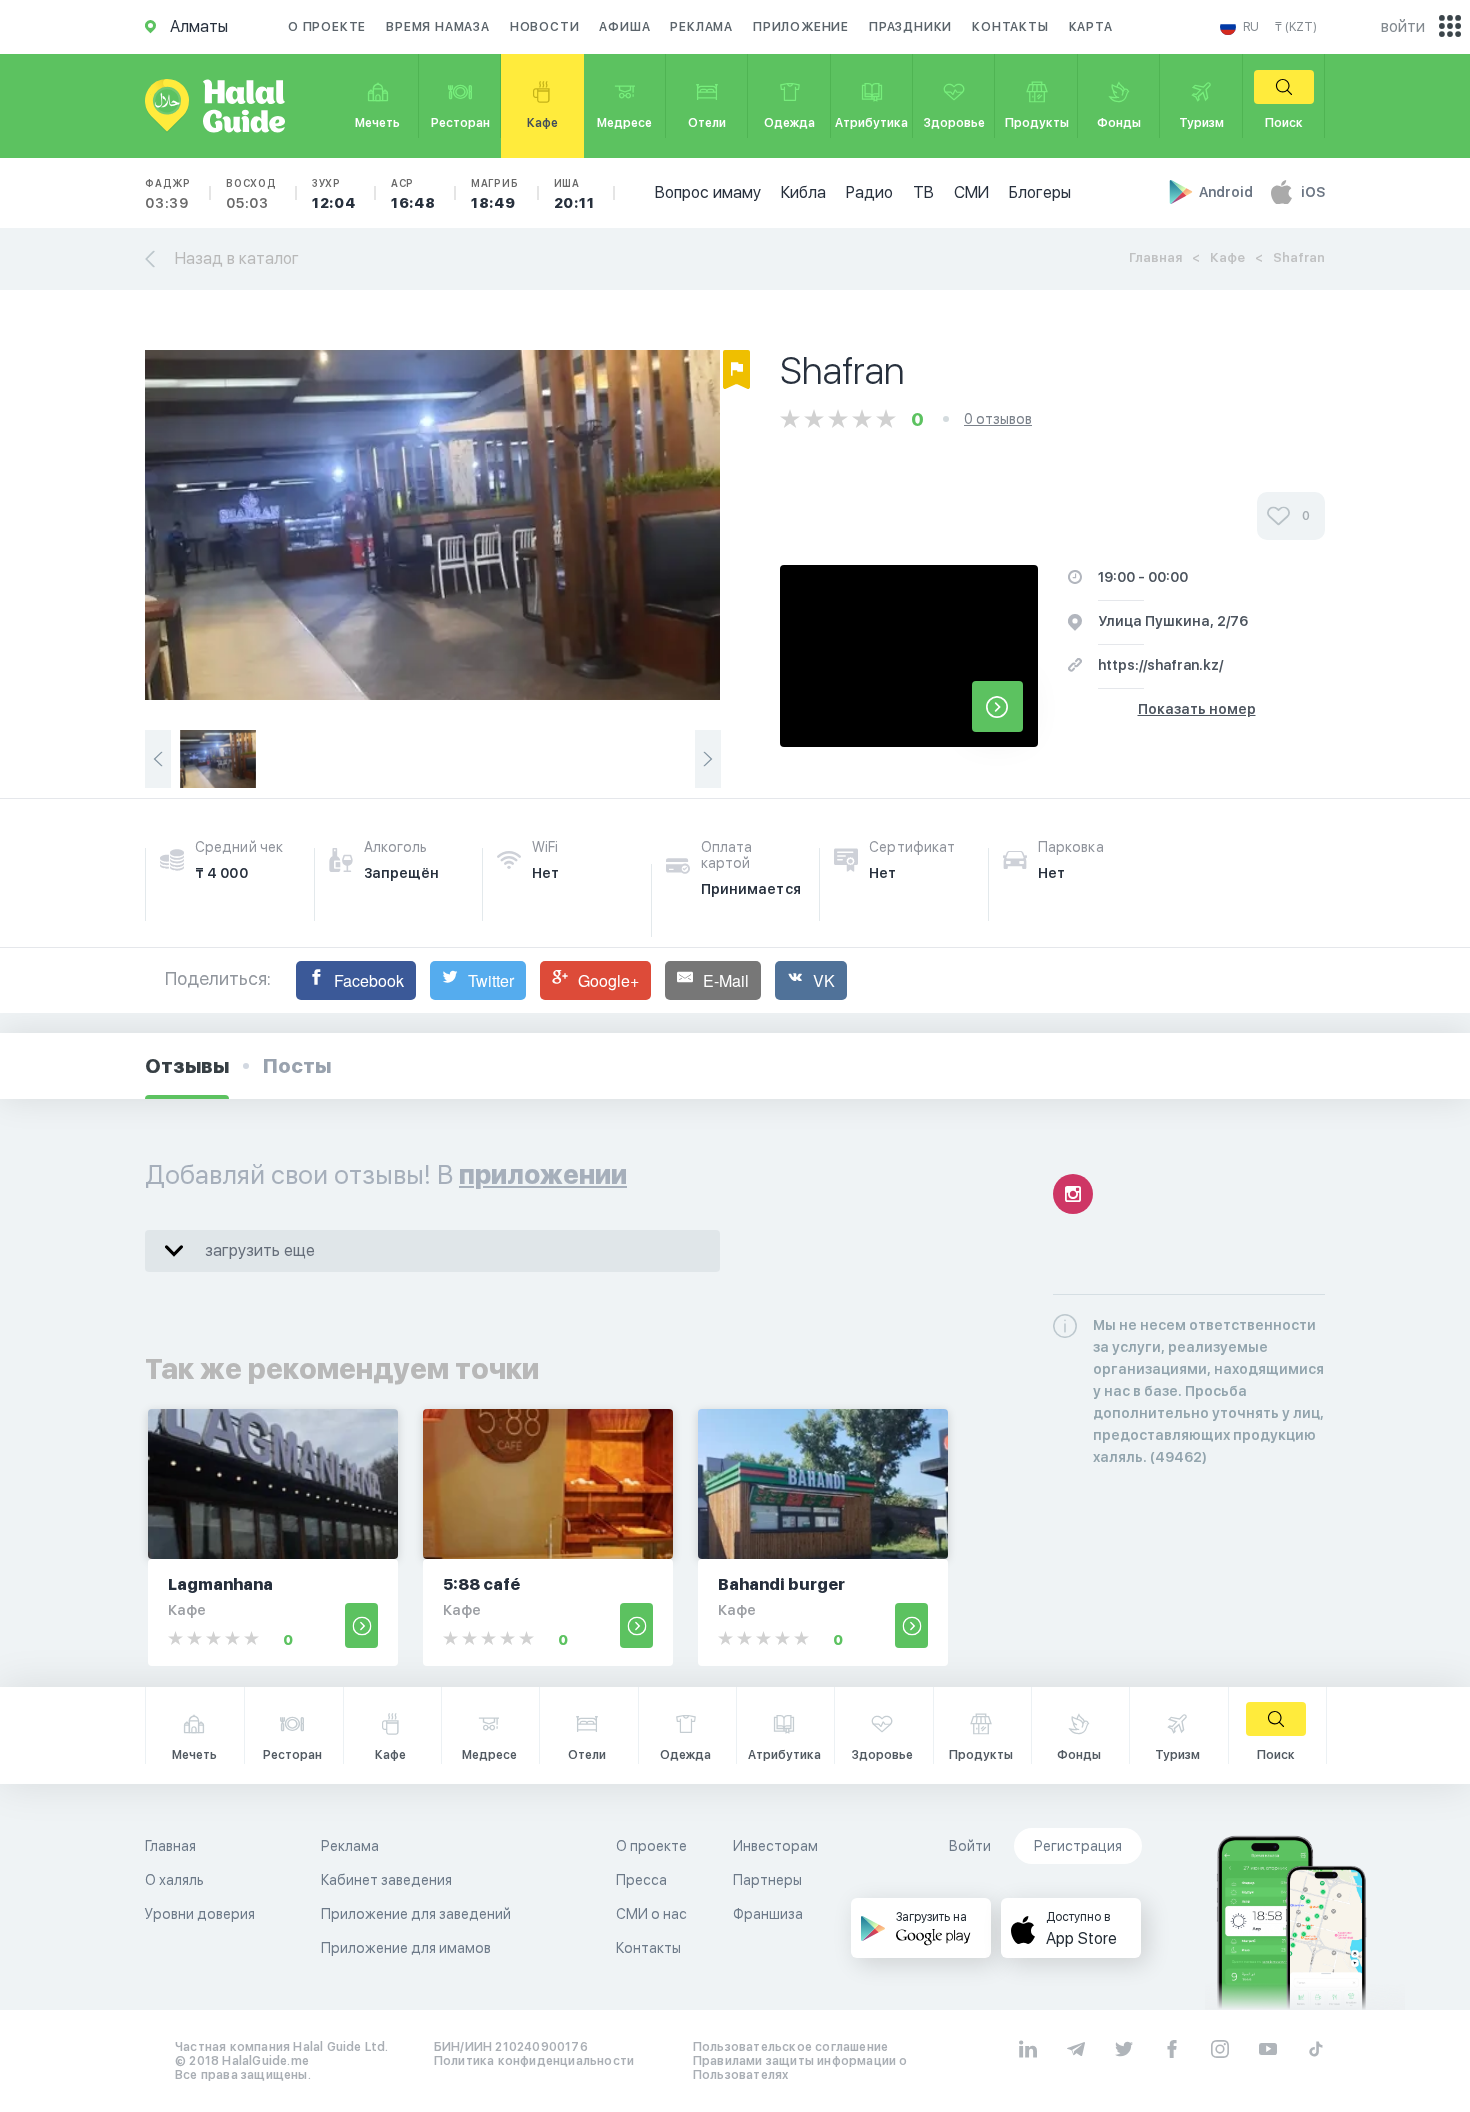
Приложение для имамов (406, 1948)
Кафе (1227, 257)
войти (1403, 26)
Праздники (910, 27)
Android (1227, 192)
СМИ (971, 192)
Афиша (624, 27)
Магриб (495, 194)
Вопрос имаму (708, 192)
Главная (1155, 257)
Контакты (1010, 27)
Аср (413, 194)
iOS (1313, 192)
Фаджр (168, 194)
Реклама (701, 27)
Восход (251, 194)
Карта (1091, 27)
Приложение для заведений (416, 1914)
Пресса (641, 1880)
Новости (545, 27)
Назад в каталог (237, 258)
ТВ (923, 192)
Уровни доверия (200, 1914)
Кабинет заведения (386, 1880)
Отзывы (187, 1066)
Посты (297, 1066)
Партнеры (767, 1880)
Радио (869, 192)
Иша (574, 194)
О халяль (174, 1880)
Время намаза (438, 27)
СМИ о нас (651, 1914)
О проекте (327, 27)
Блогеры (1040, 192)
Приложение (801, 27)
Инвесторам (775, 1846)
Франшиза (768, 1914)
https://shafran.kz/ (1160, 665)
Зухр (334, 194)
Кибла (803, 192)
